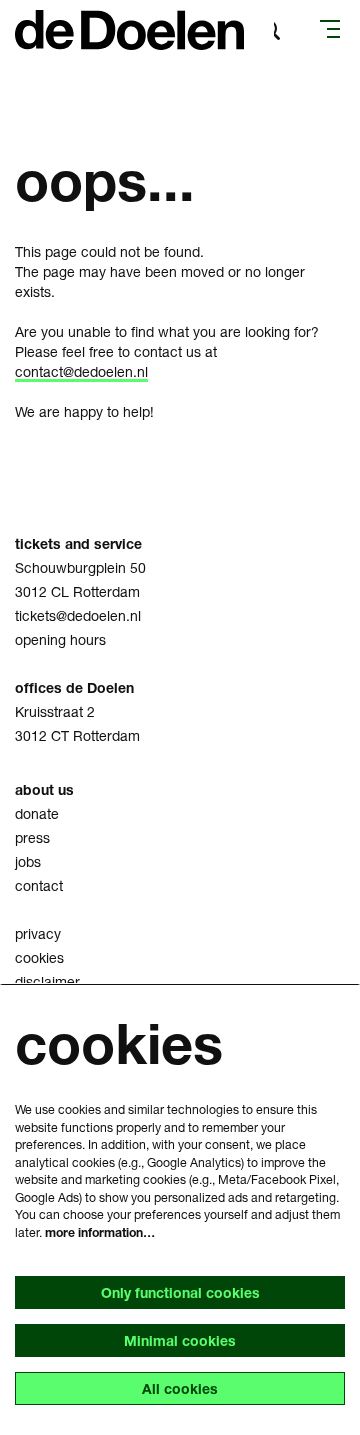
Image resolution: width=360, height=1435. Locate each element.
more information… (100, 1232)
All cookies (180, 1388)
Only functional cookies (180, 1292)
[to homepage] (129, 30)
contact (39, 885)
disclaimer (47, 981)
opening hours (60, 639)
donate (37, 813)
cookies (39, 957)
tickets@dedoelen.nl (78, 615)
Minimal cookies (180, 1340)
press (32, 837)
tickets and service (78, 543)
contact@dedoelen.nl (81, 371)
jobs (28, 861)
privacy (38, 933)
